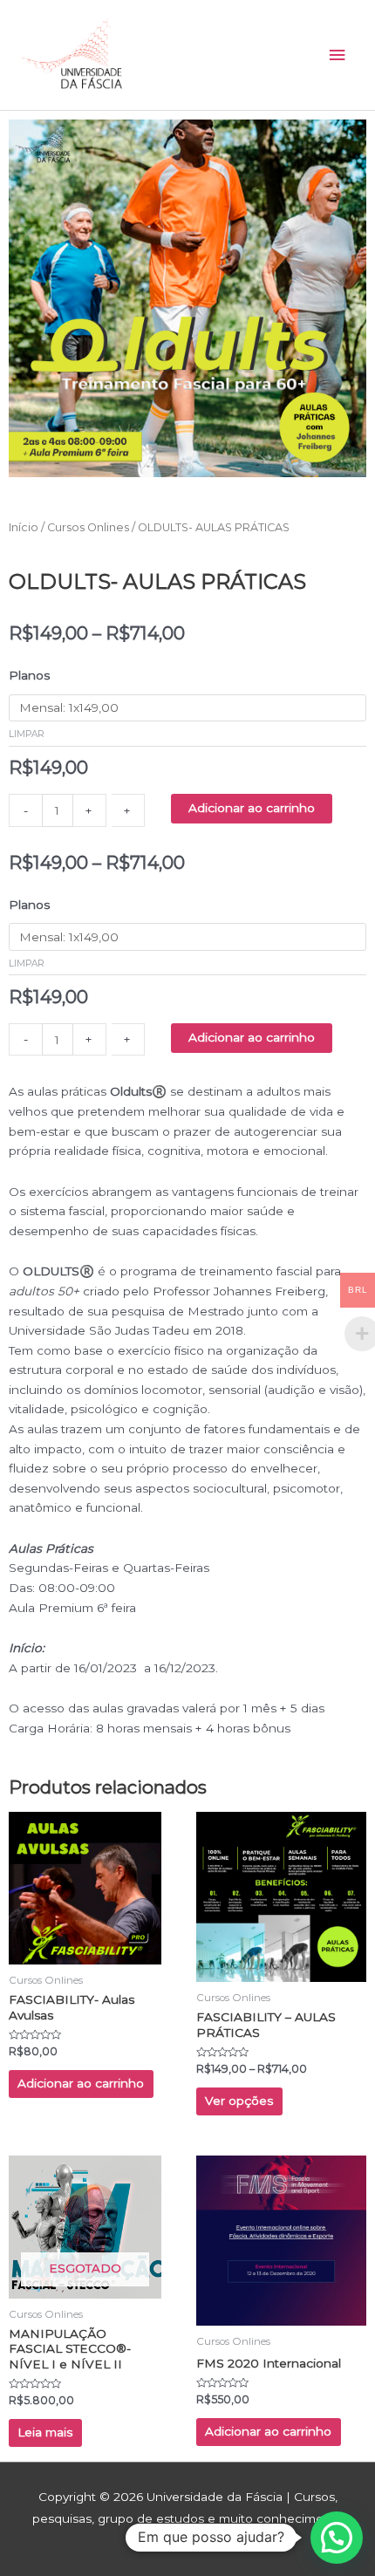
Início (24, 527)
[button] (337, 2538)
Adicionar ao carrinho (252, 808)
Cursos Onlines (88, 527)
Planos (29, 675)
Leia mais (45, 2432)
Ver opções (239, 2101)
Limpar (27, 734)
